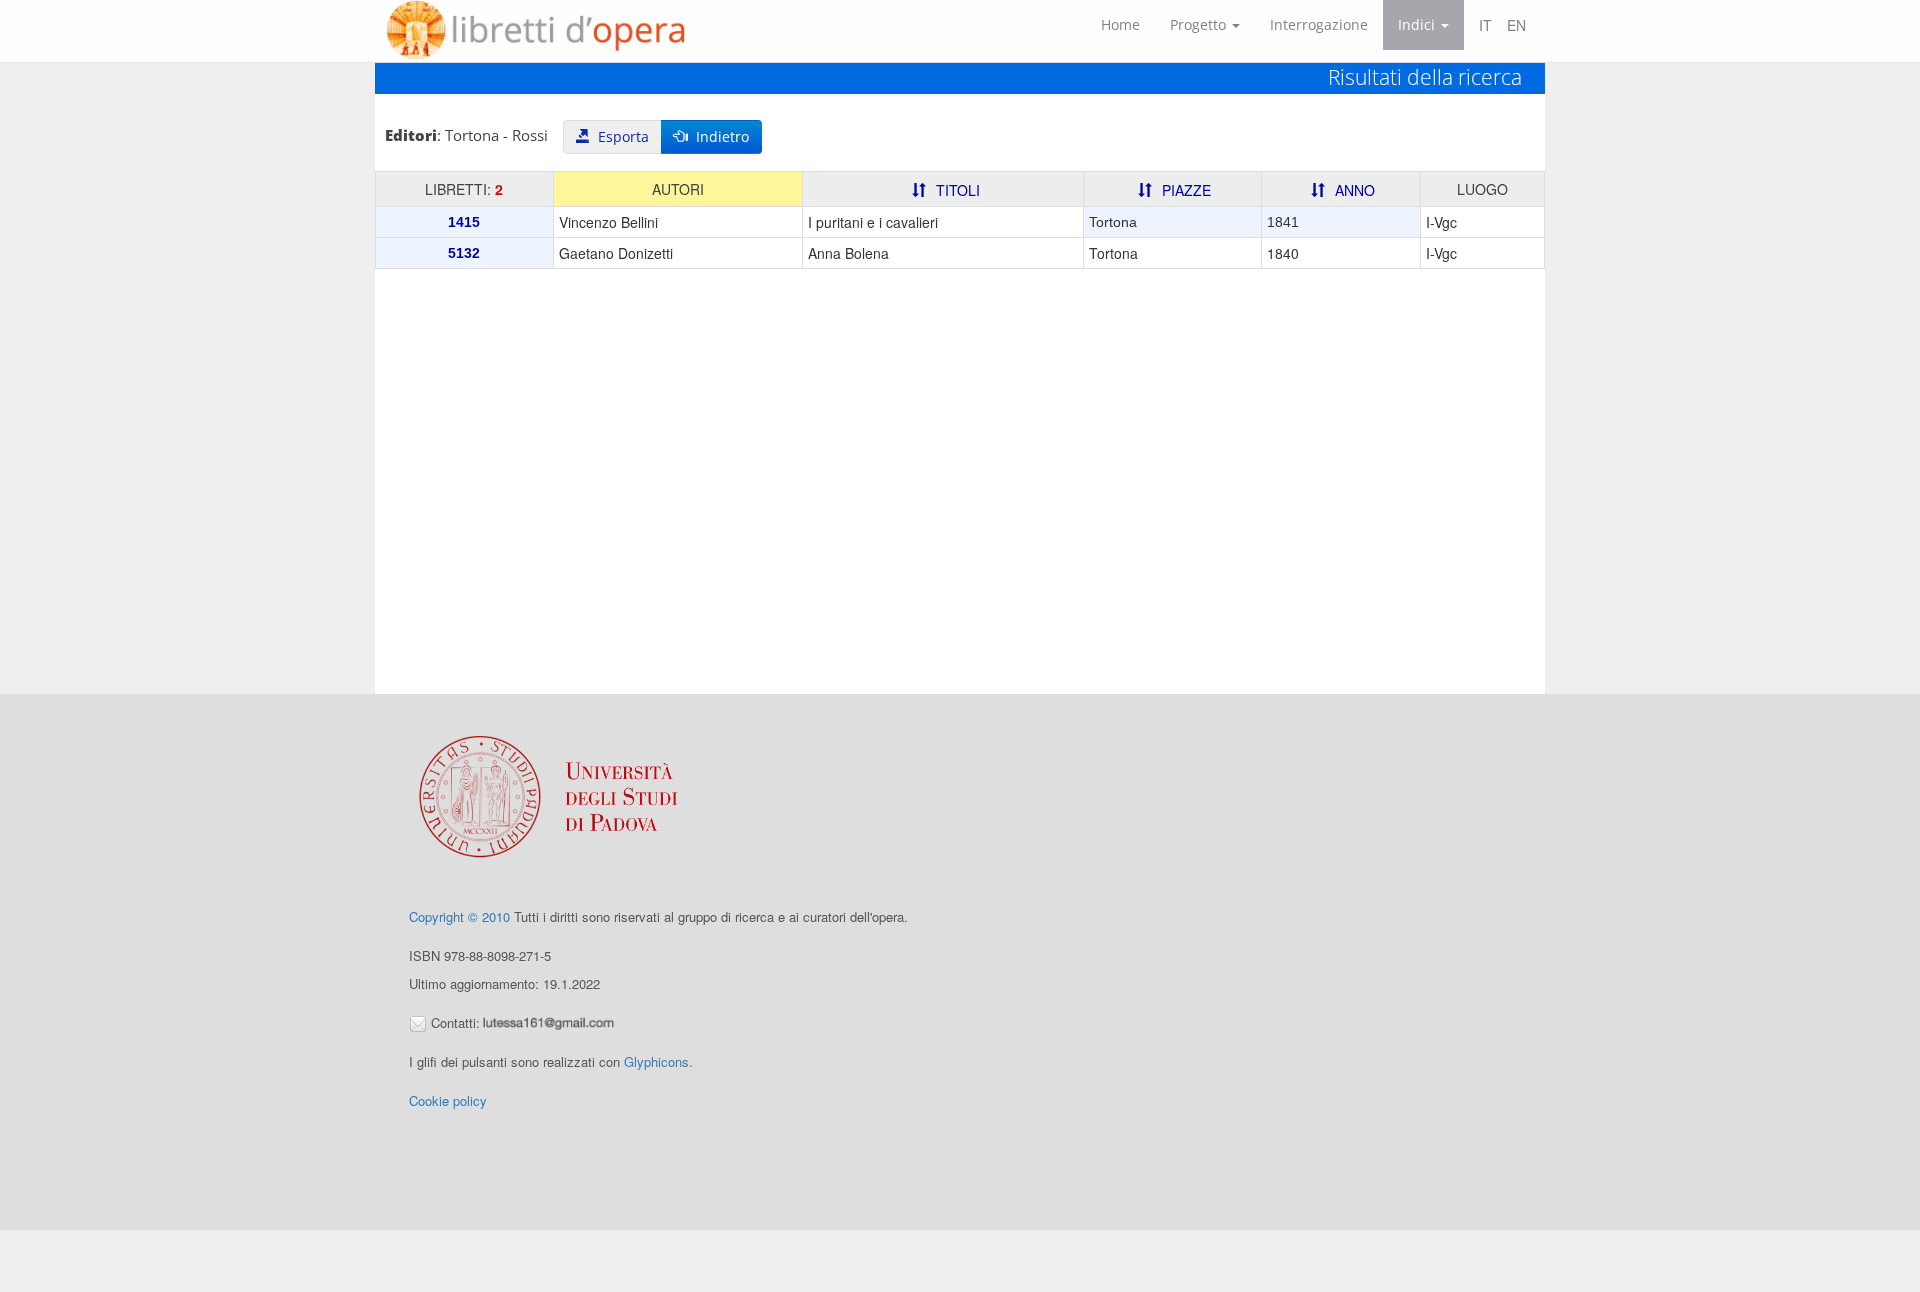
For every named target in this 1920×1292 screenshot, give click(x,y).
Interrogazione (1319, 24)
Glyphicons (656, 1061)
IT (1485, 25)
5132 (464, 253)
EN (1516, 25)
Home (1120, 24)
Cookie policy (448, 1100)
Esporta (619, 136)
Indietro (718, 136)
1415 (464, 222)
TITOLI (958, 190)
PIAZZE (1186, 190)
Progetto (1200, 24)
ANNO (1355, 190)
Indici (1418, 24)
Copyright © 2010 (459, 916)
